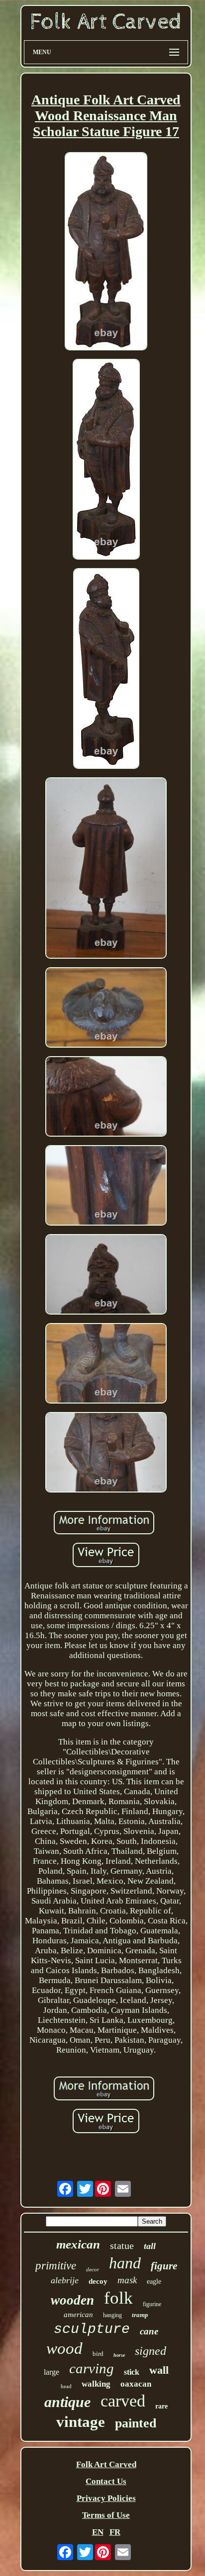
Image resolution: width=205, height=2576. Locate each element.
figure (164, 2266)
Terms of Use (106, 2515)
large (51, 2372)
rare (161, 2406)
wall (159, 2370)
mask (127, 2280)
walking (96, 2384)
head (66, 2386)
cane (149, 2331)
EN (98, 2532)
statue (122, 2245)
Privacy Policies (106, 2498)
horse (119, 2355)
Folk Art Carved (106, 2464)
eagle (154, 2282)
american (78, 2315)
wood (64, 2348)
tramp (140, 2315)
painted (136, 2423)
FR (115, 2532)
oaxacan (136, 2384)
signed (151, 2351)
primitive (56, 2266)
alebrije (65, 2280)
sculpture (92, 2329)
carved (123, 2401)
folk (118, 2298)
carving (92, 2368)
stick (132, 2372)
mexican (78, 2244)
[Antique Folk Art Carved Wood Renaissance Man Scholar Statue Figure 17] (106, 252)
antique (67, 2402)
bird (98, 2354)
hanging (112, 2315)
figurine (152, 2304)
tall (150, 2246)
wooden (72, 2300)
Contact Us (106, 2481)
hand (125, 2263)
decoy (98, 2281)
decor (93, 2269)
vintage (81, 2422)
